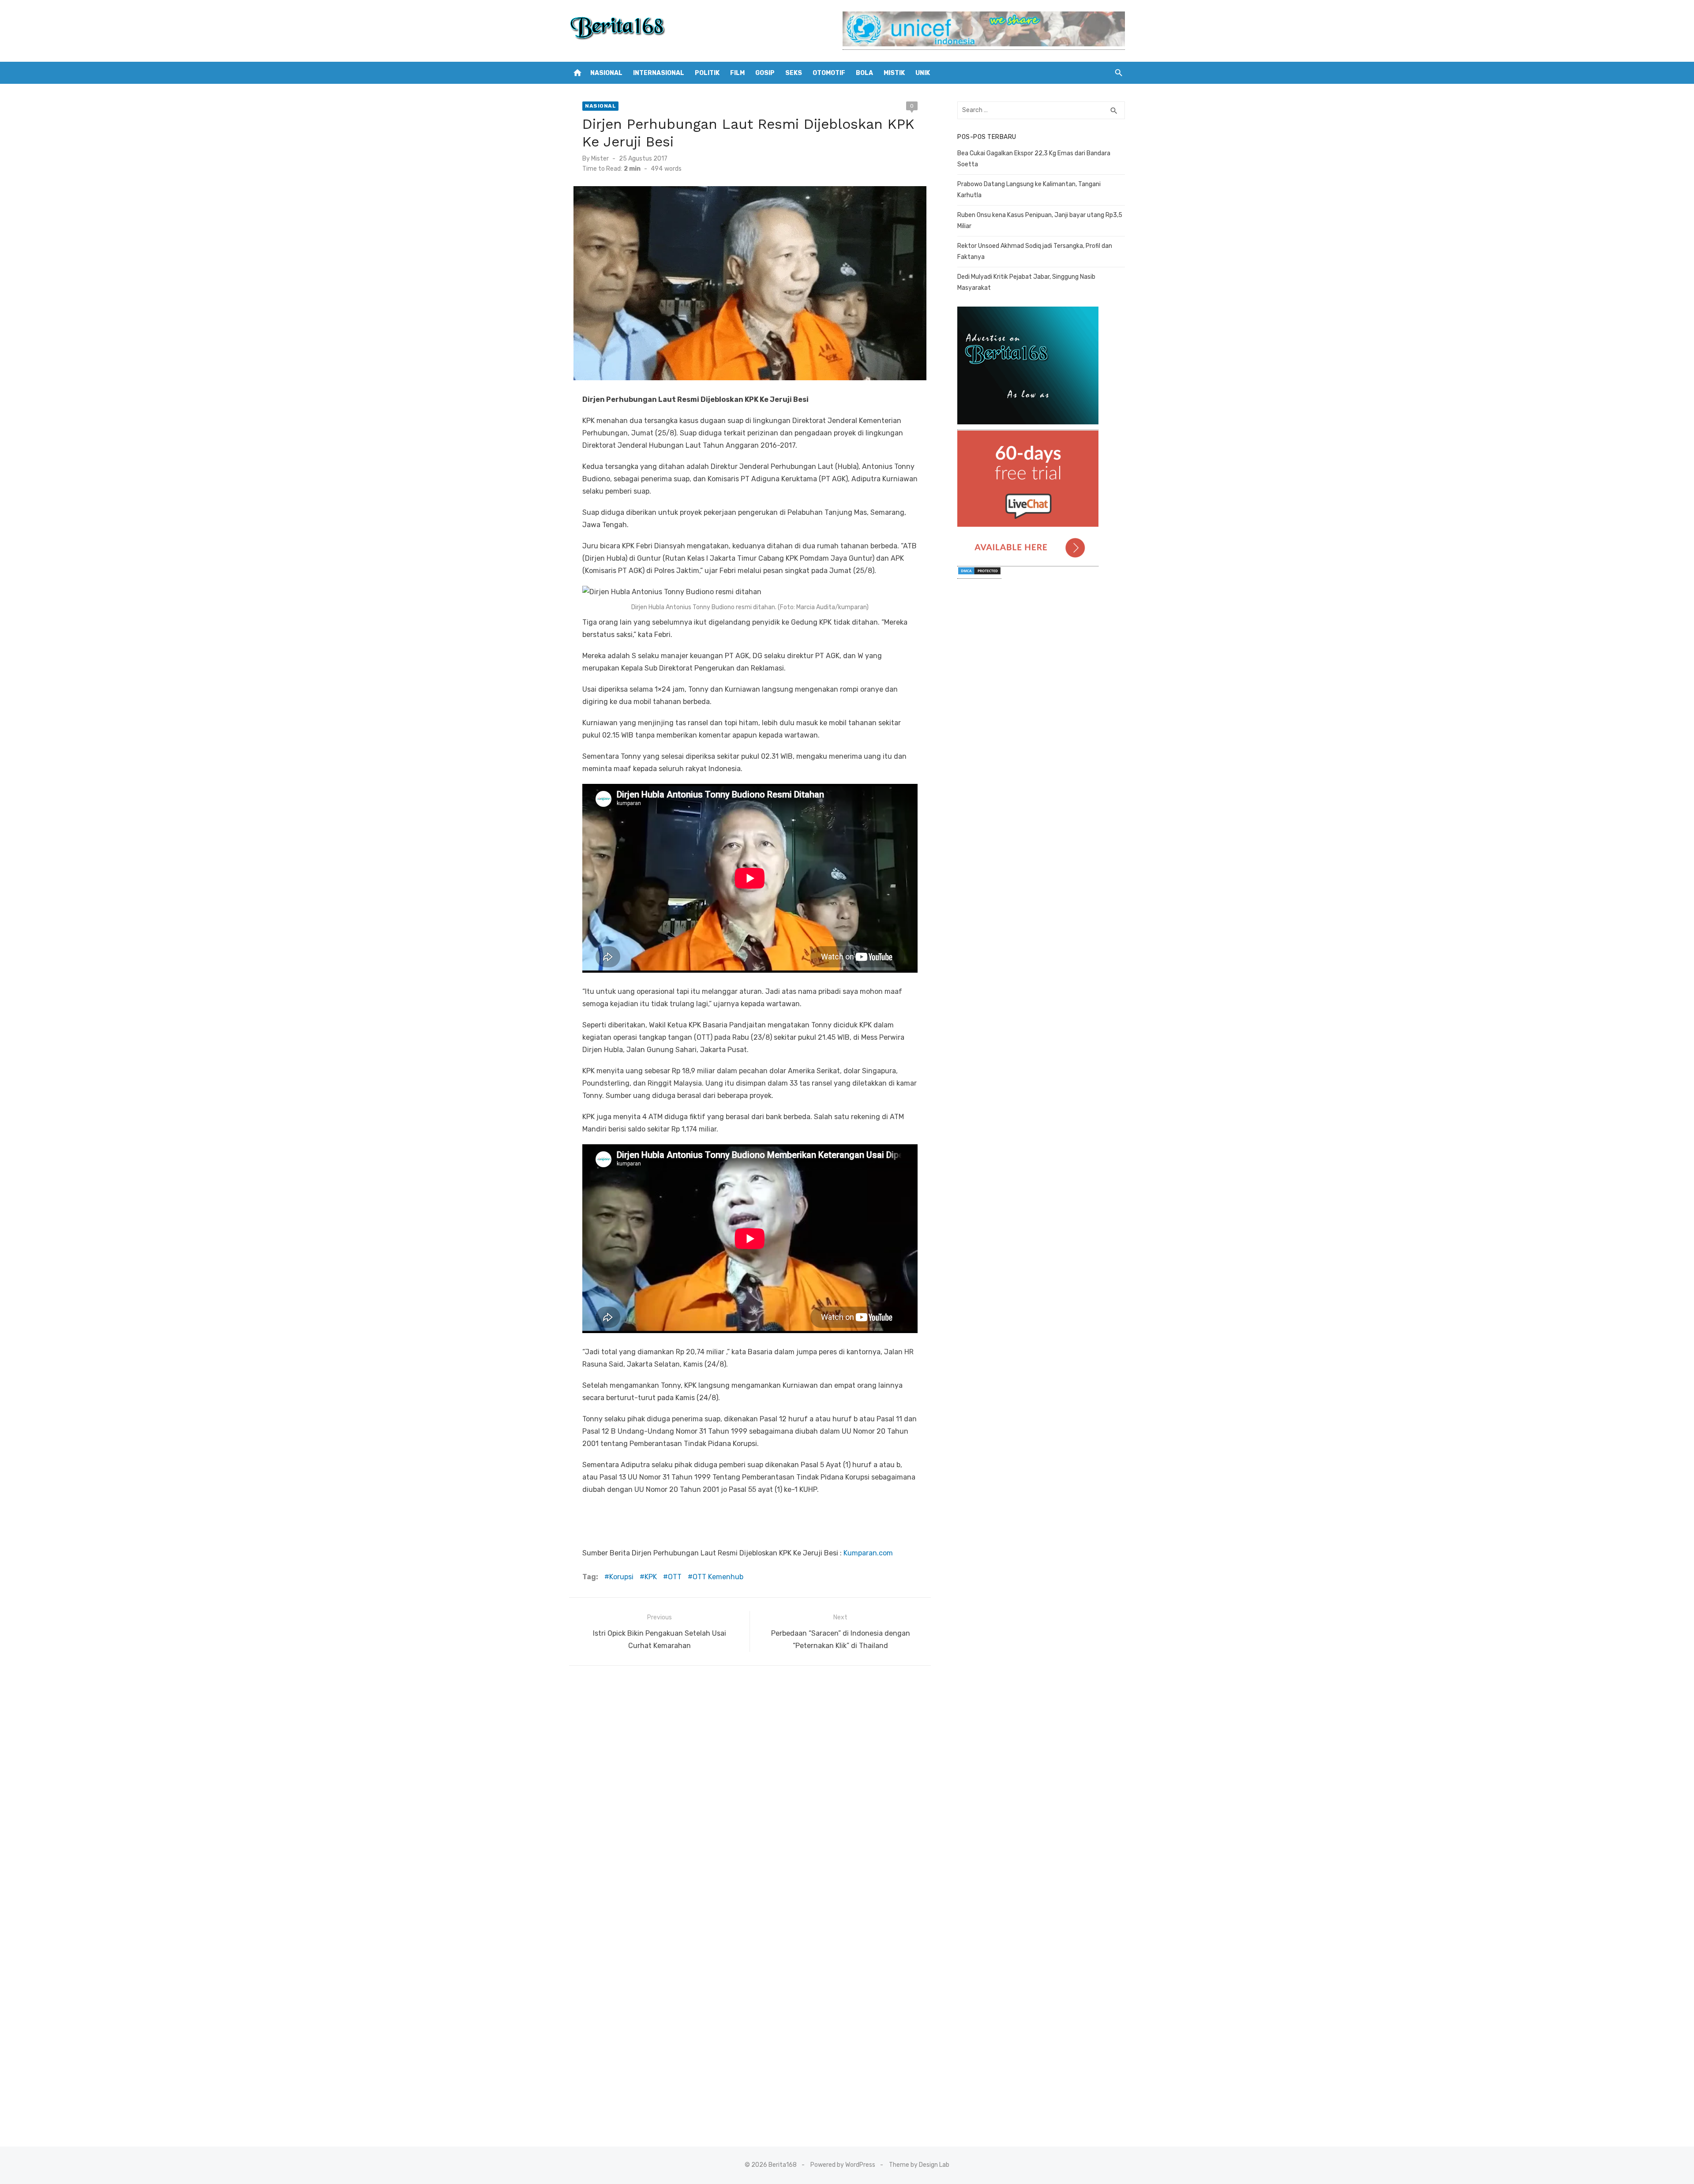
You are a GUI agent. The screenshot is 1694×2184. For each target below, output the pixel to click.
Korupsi (621, 1577)
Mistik (894, 73)
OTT (675, 1577)
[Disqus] (750, 1789)
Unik (923, 73)
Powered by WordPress (843, 2165)
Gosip (765, 73)
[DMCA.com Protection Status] (979, 574)
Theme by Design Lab (919, 2165)
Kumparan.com (868, 1553)
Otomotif (829, 73)
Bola (864, 73)
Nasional (606, 73)
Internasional (659, 73)
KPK (651, 1577)
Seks (794, 73)
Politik (707, 73)
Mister (600, 159)
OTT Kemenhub (718, 1577)
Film (737, 73)
